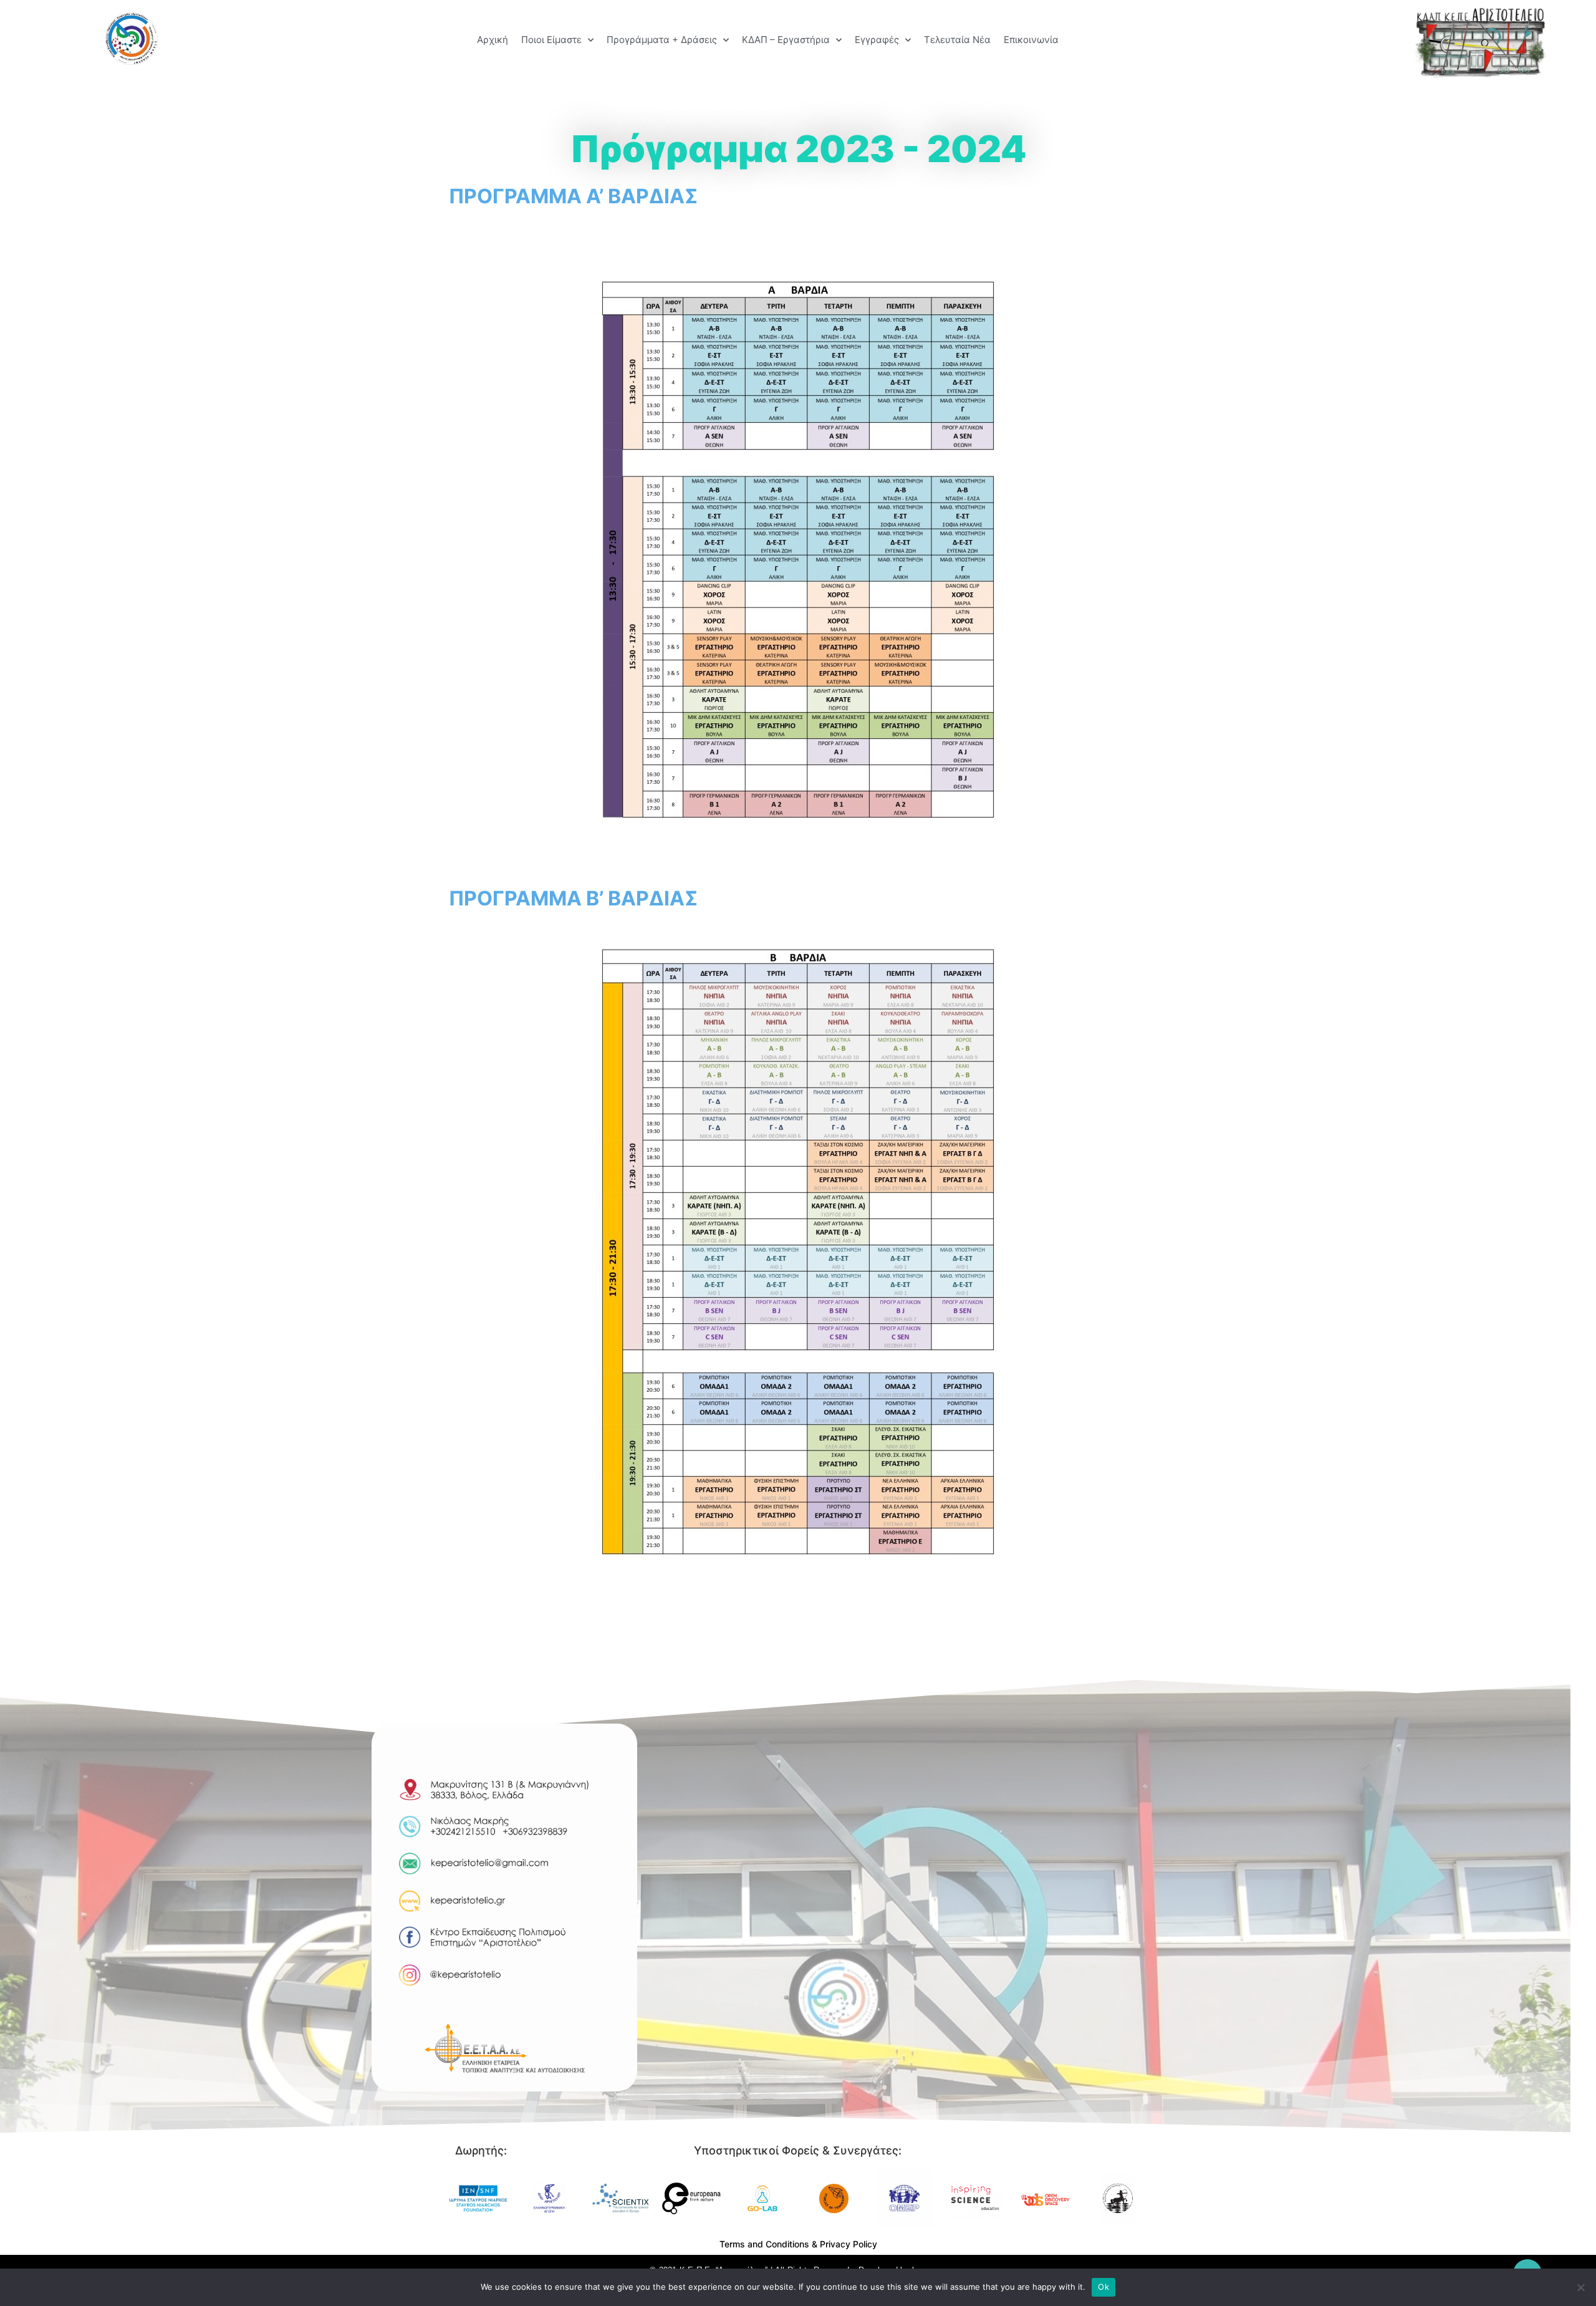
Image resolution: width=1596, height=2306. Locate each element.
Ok (1103, 2287)
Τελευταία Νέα (957, 40)
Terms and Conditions (764, 2244)
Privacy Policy (848, 2244)
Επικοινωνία (1031, 40)
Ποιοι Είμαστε (551, 40)
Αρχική (493, 40)
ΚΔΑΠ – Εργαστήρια (786, 40)
